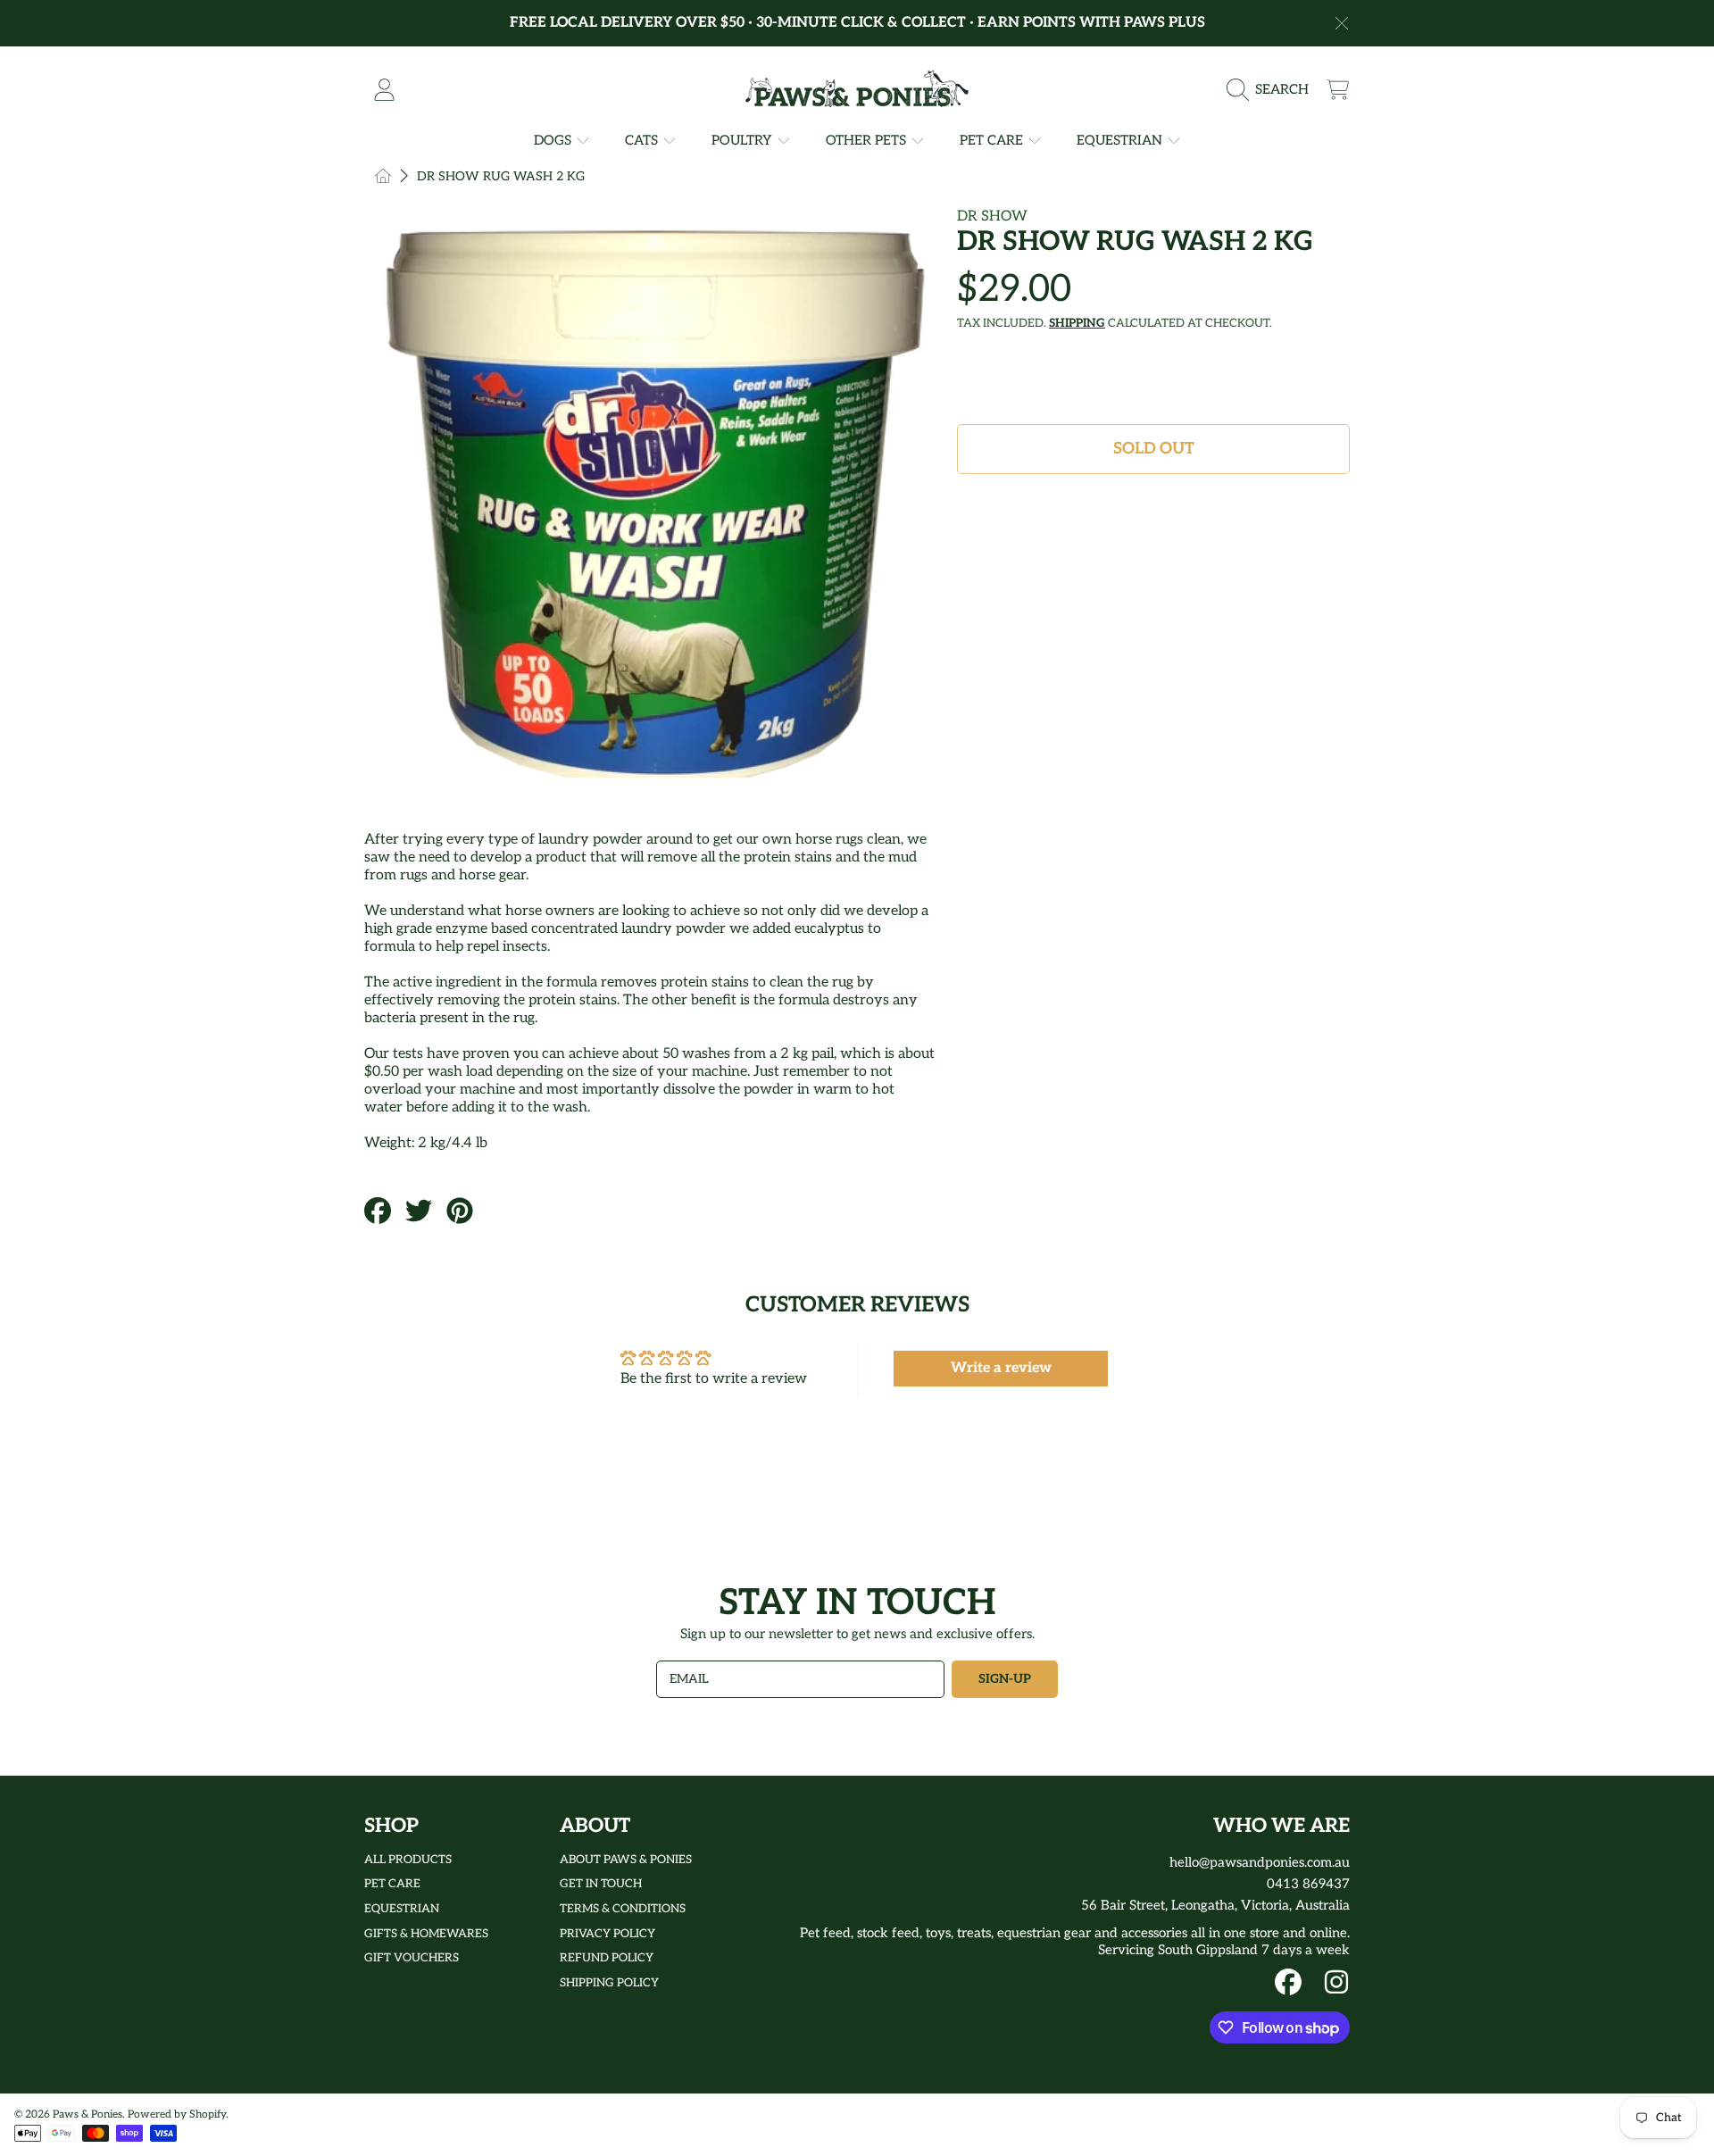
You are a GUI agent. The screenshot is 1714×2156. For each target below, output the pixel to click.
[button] (1272, 89)
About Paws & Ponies (626, 1860)
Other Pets (868, 140)
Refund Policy (607, 1958)
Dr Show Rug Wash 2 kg (501, 176)
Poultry (744, 140)
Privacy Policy (607, 1934)
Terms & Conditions (623, 1909)
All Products (408, 1860)
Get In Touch (601, 1884)
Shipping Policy (609, 1983)
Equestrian (1121, 140)
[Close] (1342, 23)
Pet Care (993, 140)
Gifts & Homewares (426, 1934)
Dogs (554, 140)
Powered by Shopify (177, 2114)
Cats (643, 140)
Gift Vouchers (412, 1958)
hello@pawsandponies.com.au (1260, 1862)
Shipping (1077, 323)
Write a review (1001, 1368)
